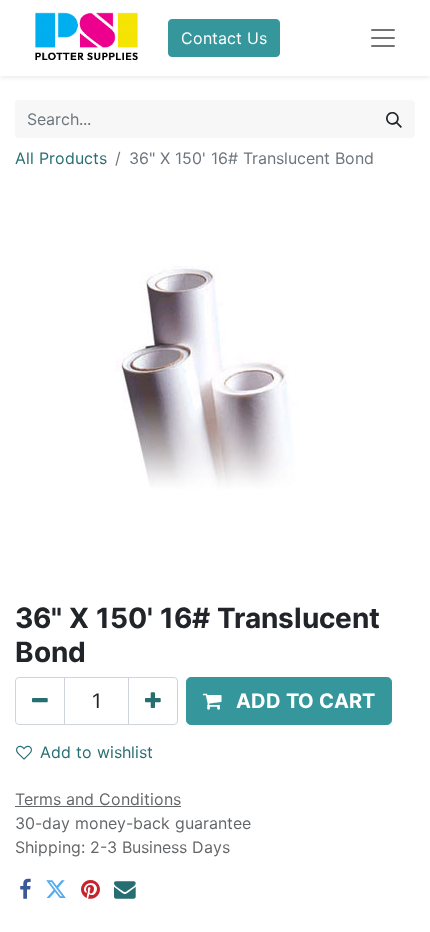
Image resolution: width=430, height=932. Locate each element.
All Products (61, 158)
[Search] (394, 119)
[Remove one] (40, 701)
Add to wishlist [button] (96, 752)
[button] (289, 701)
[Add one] (153, 701)
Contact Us (224, 38)
